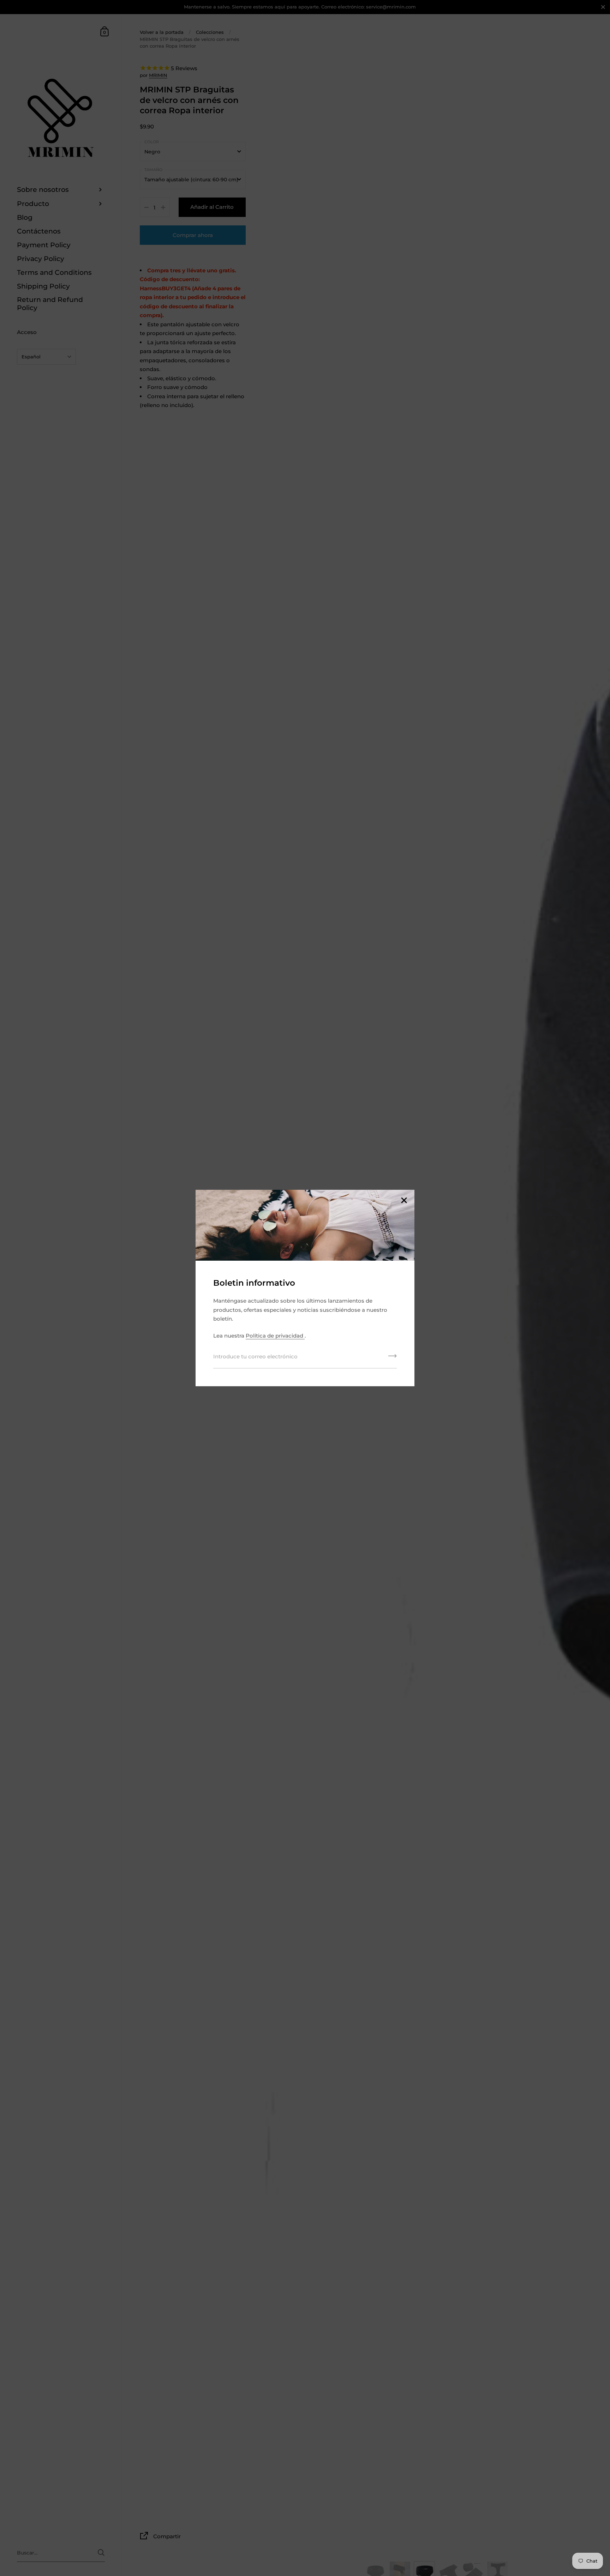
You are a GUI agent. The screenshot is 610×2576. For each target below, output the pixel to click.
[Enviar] (393, 1358)
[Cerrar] (404, 1201)
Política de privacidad (275, 1336)
